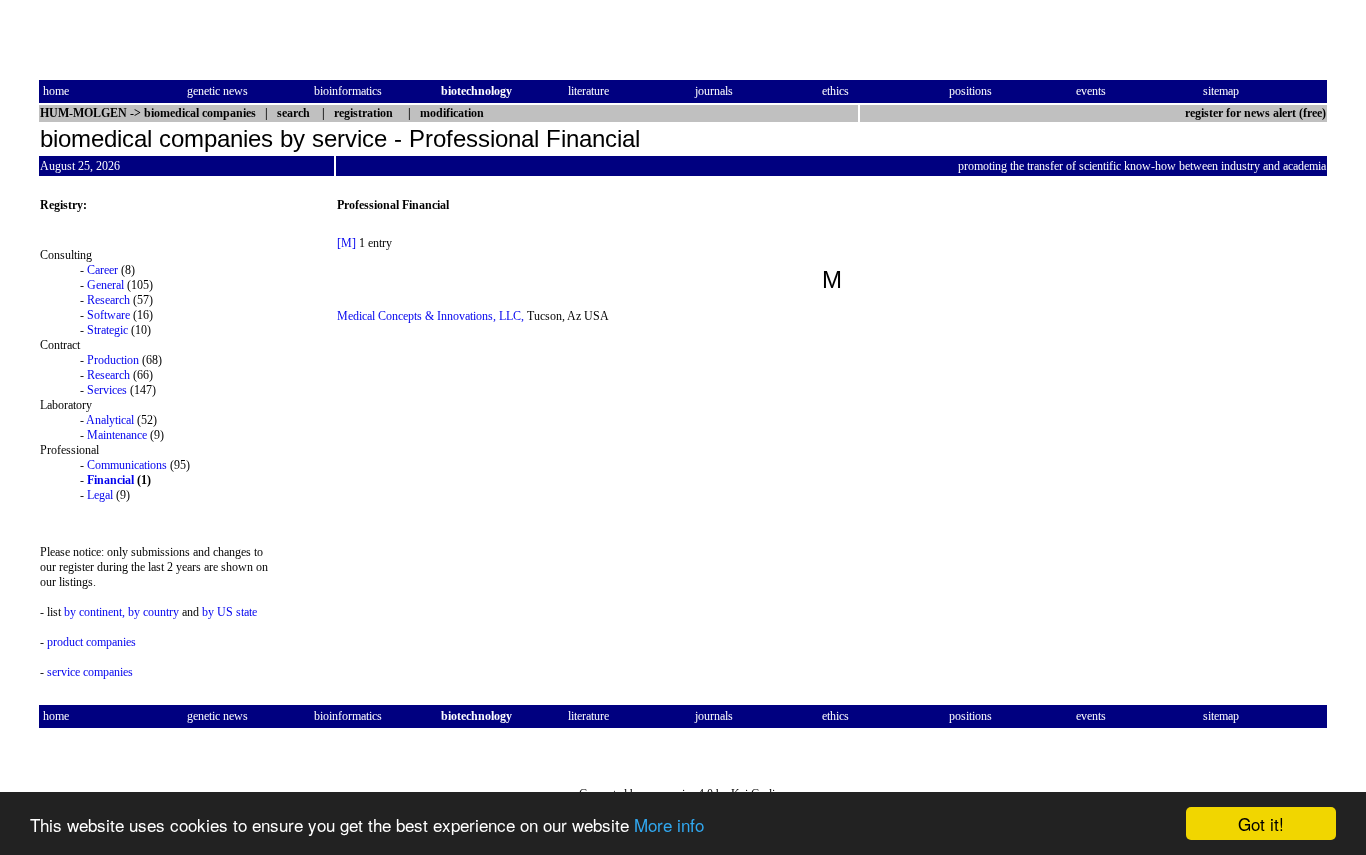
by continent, (94, 612)
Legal (100, 495)
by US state (229, 612)
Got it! (1261, 823)
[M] (346, 243)
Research (108, 300)
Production (113, 360)
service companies (90, 672)
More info (669, 824)
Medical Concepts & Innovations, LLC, (430, 316)
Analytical (110, 420)
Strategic (107, 330)
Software (108, 315)
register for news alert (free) (1255, 113)
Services (107, 390)
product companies (91, 642)
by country (153, 612)
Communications (127, 465)
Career (102, 270)
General (105, 285)
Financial (110, 480)
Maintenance (117, 435)
